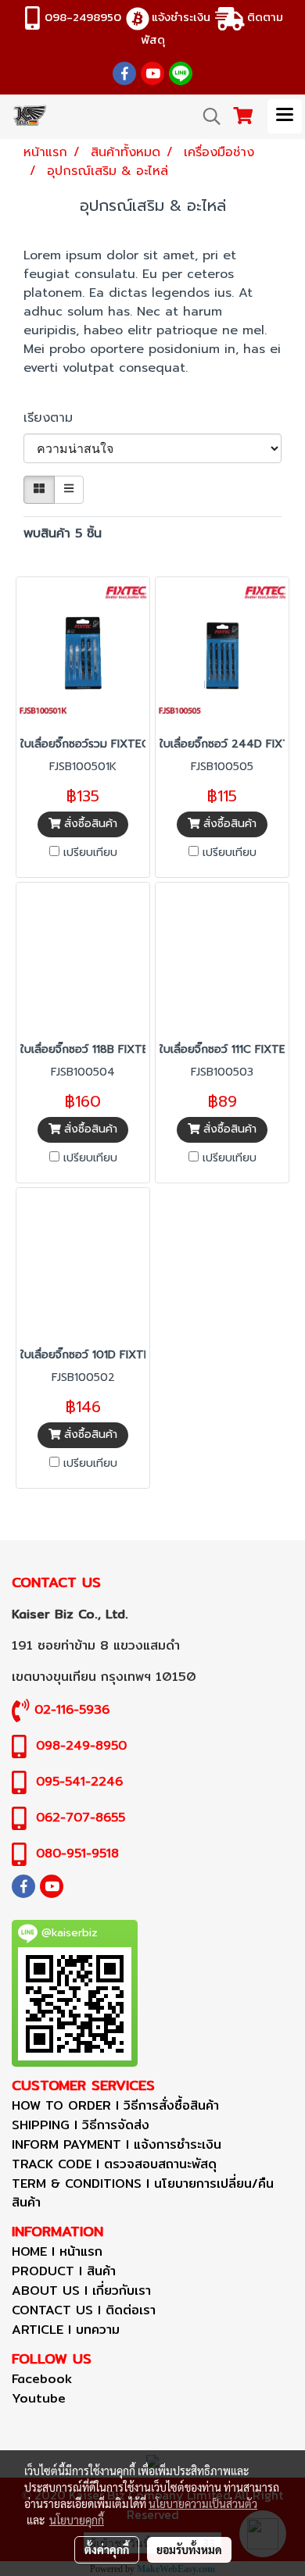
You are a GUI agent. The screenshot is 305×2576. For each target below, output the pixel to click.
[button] (206, 116)
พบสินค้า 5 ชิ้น (63, 533)
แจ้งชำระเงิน (181, 17)
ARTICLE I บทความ (66, 2330)
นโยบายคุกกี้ (77, 2520)
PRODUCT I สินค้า (64, 2271)
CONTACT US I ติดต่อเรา (84, 2310)
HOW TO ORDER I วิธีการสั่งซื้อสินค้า (115, 2105)
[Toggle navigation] (285, 116)
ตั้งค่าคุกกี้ (107, 2549)
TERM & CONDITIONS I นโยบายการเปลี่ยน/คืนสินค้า (143, 2193)
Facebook (42, 2379)
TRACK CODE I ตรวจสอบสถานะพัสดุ (114, 2164)
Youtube (39, 2398)
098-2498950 (83, 17)
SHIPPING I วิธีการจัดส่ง (81, 2125)
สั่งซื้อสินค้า (89, 824)
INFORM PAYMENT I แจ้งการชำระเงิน (117, 2144)
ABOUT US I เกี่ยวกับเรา (81, 2291)
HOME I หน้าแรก (57, 2251)
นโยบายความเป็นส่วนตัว (203, 2503)
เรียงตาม (55, 418)
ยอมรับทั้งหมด (189, 2549)
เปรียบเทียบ (90, 853)
